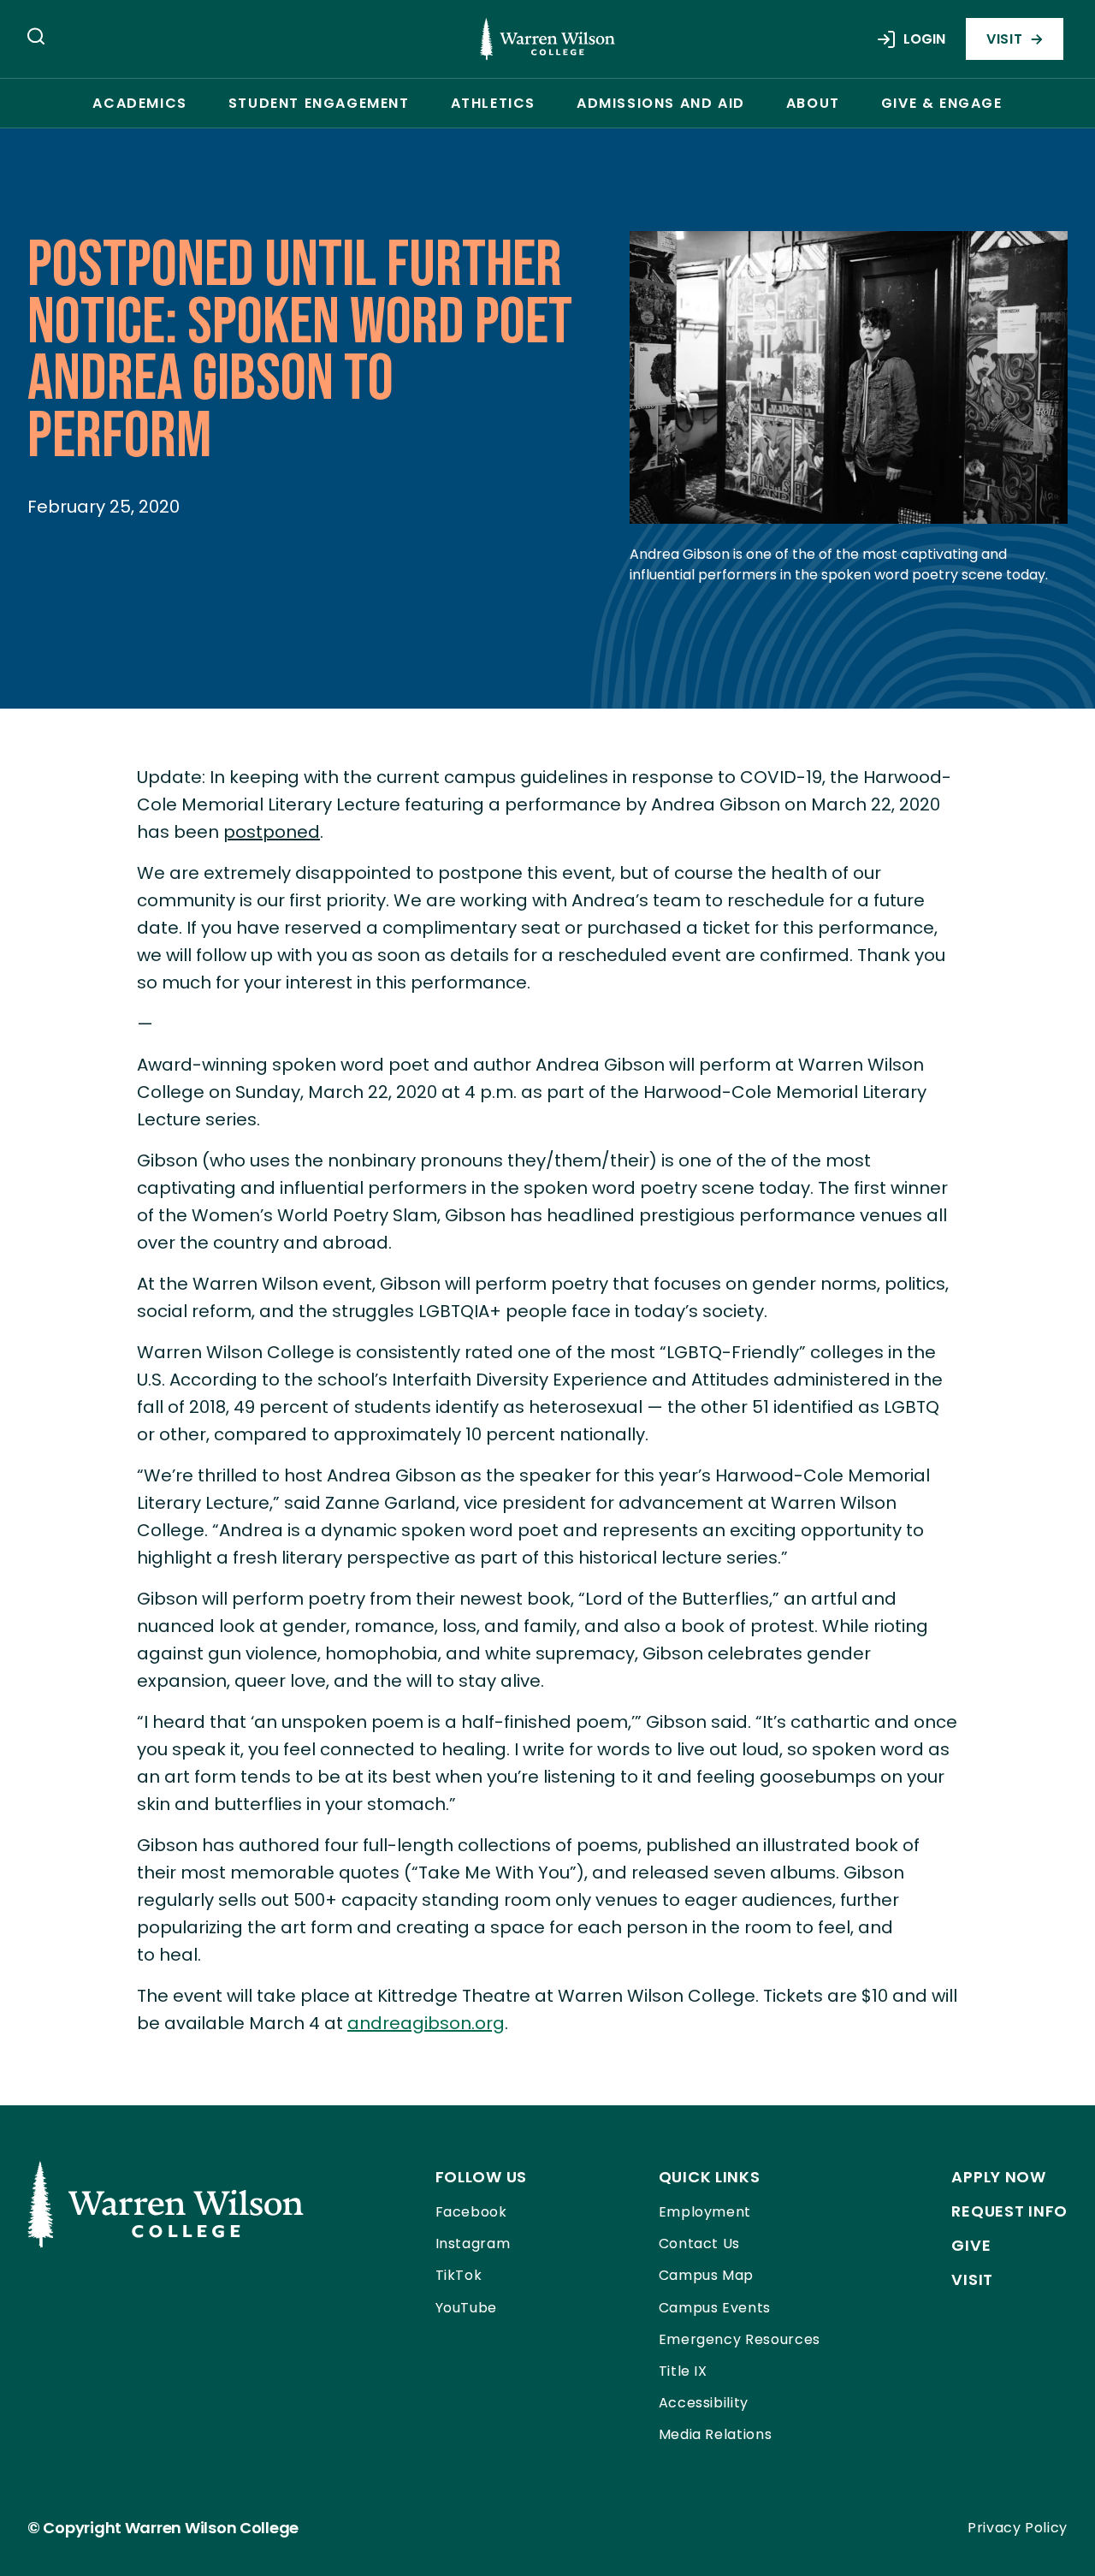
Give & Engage (942, 103)
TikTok (459, 2275)
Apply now (998, 2177)
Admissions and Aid (661, 103)
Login (924, 39)
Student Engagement (319, 103)
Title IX (683, 2371)
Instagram (473, 2244)
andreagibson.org (426, 2023)
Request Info (1009, 2211)
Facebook (471, 2212)
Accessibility (704, 2403)
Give (971, 2245)
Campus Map (706, 2275)
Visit (1004, 39)
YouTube (466, 2308)
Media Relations (716, 2434)
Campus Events (715, 2308)
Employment (705, 2212)
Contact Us (699, 2244)
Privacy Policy (1018, 2528)
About (813, 103)
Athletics (493, 103)
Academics (139, 103)
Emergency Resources (740, 2339)
